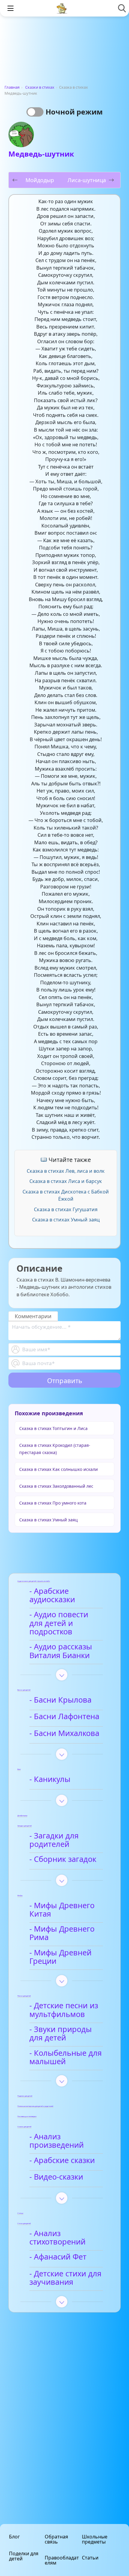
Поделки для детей (24, 2556)
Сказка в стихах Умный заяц (66, 1220)
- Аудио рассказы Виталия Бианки (61, 1651)
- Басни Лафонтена (64, 1717)
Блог (14, 2537)
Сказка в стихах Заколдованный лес (56, 1486)
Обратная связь (56, 2539)
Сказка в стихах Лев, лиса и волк (66, 1171)
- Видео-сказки (56, 2177)
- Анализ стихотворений (57, 2238)
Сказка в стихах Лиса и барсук (66, 1181)
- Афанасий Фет (58, 2257)
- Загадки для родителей (54, 1840)
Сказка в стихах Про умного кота (53, 1503)
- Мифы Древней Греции (60, 1957)
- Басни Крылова (60, 1700)
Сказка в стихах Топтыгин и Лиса (53, 1428)
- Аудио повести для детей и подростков (59, 1623)
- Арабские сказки (62, 2160)
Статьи (90, 2558)
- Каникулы (50, 1779)
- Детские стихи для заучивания (65, 2278)
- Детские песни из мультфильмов (64, 2010)
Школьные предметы (95, 2539)
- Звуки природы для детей (61, 2034)
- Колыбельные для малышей (66, 2057)
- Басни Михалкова (64, 1733)
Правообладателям (62, 2560)
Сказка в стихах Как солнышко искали (58, 1469)
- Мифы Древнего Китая (62, 1910)
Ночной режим (74, 112)
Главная (12, 87)
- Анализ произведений (57, 2141)
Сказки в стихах (40, 87)
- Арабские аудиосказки (52, 1595)
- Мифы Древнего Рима (62, 1933)
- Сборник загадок (63, 1859)
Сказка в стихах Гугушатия (66, 1209)
